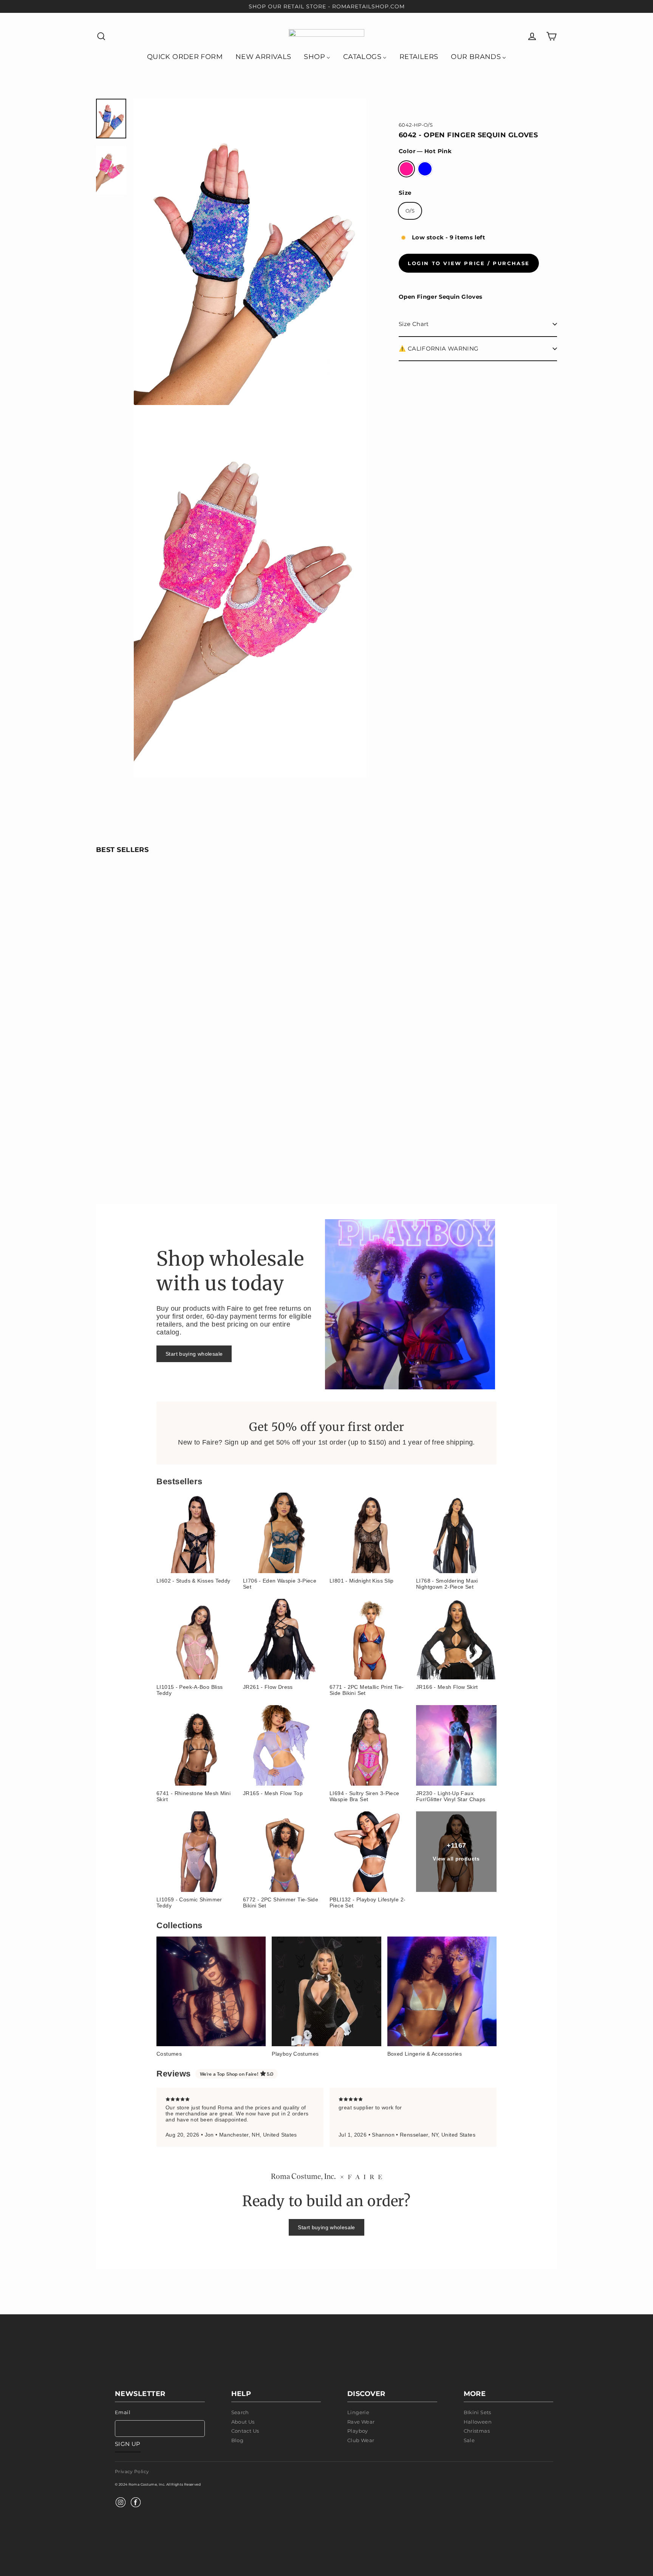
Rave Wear (361, 2422)
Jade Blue (425, 169)
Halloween (478, 2422)
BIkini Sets (477, 2412)
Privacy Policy (132, 2471)
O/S (410, 211)
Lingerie (358, 2412)
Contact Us (245, 2431)
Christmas (477, 2431)
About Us (243, 2422)
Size (405, 193)
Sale (469, 2440)
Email (123, 2412)
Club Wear (361, 2440)
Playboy (358, 2431)
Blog (238, 2440)
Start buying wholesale (194, 1354)
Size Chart (414, 324)
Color (425, 151)
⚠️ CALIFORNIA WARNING (439, 348)
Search (240, 2412)
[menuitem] (185, 56)
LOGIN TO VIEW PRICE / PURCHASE (469, 263)
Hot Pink (406, 169)
